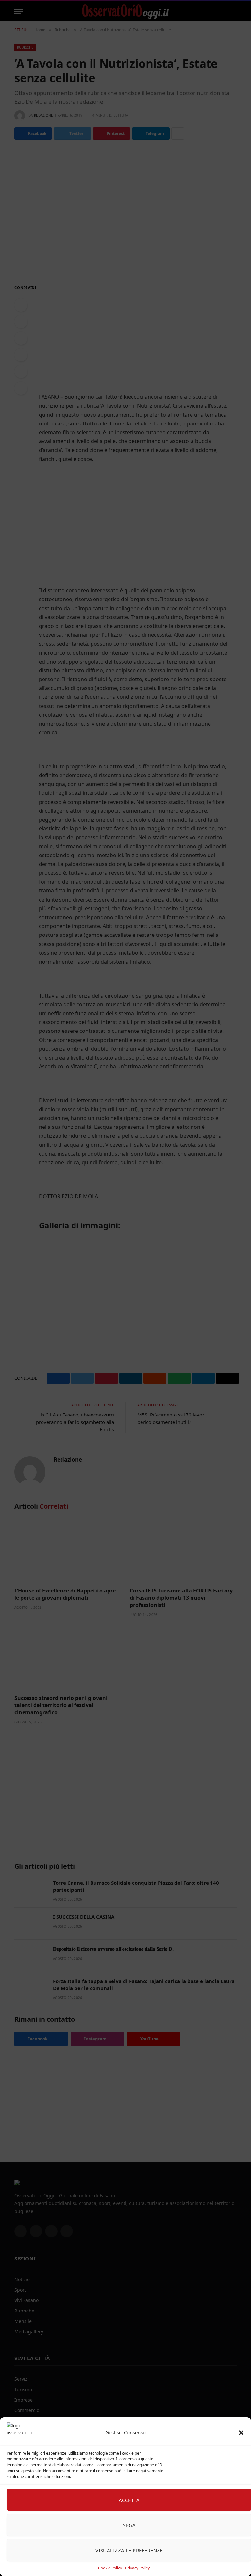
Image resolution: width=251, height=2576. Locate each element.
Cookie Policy (110, 2568)
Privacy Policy (137, 2568)
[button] (241, 2433)
